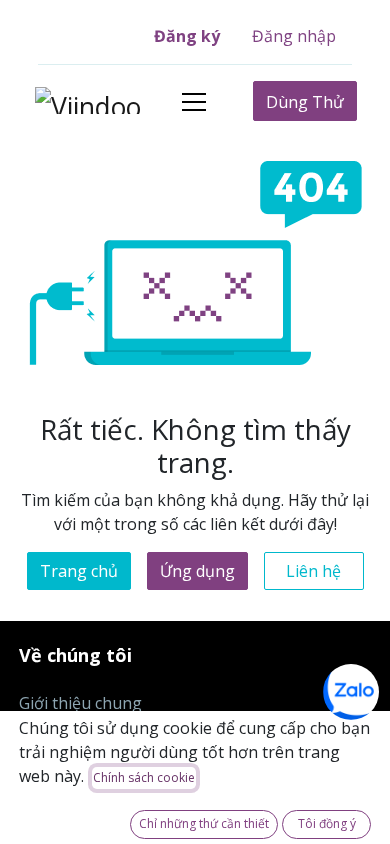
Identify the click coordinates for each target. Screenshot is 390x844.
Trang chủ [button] (79, 571)
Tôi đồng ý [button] (327, 823)
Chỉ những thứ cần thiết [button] (204, 823)
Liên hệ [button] (313, 571)
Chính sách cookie (144, 777)
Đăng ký (187, 36)
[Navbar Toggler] (194, 101)
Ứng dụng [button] (197, 571)
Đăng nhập (294, 36)
